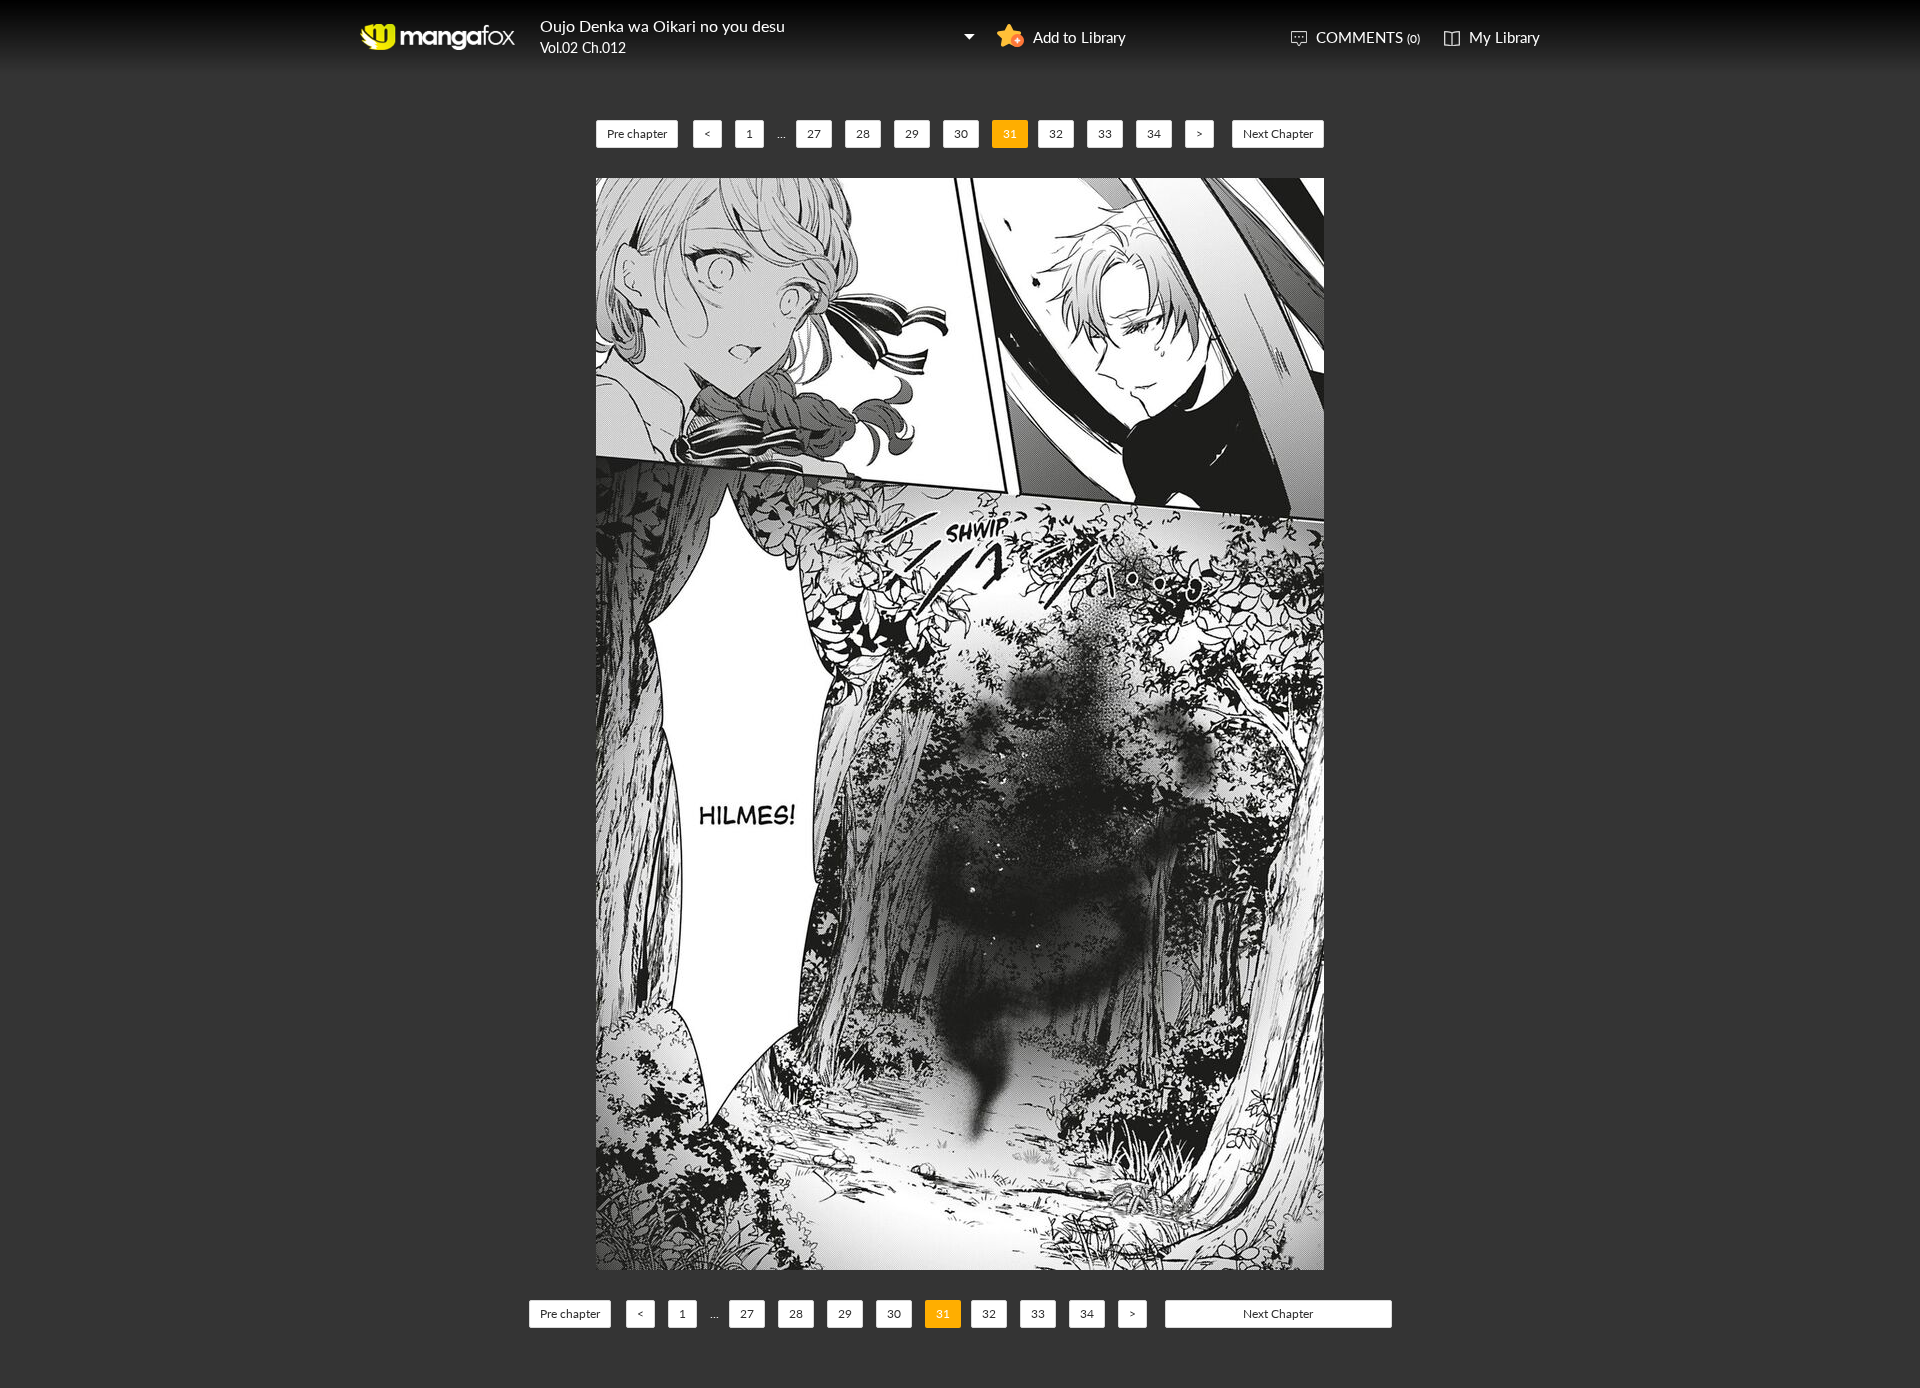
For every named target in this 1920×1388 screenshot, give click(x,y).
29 (912, 133)
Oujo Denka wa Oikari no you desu (662, 25)
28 (863, 133)
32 (1056, 133)
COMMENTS (1368, 37)
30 (961, 133)
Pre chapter (637, 133)
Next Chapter (1278, 133)
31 (1010, 133)
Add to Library (1079, 37)
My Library (1504, 37)
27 (814, 133)
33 (1105, 133)
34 (1154, 133)
